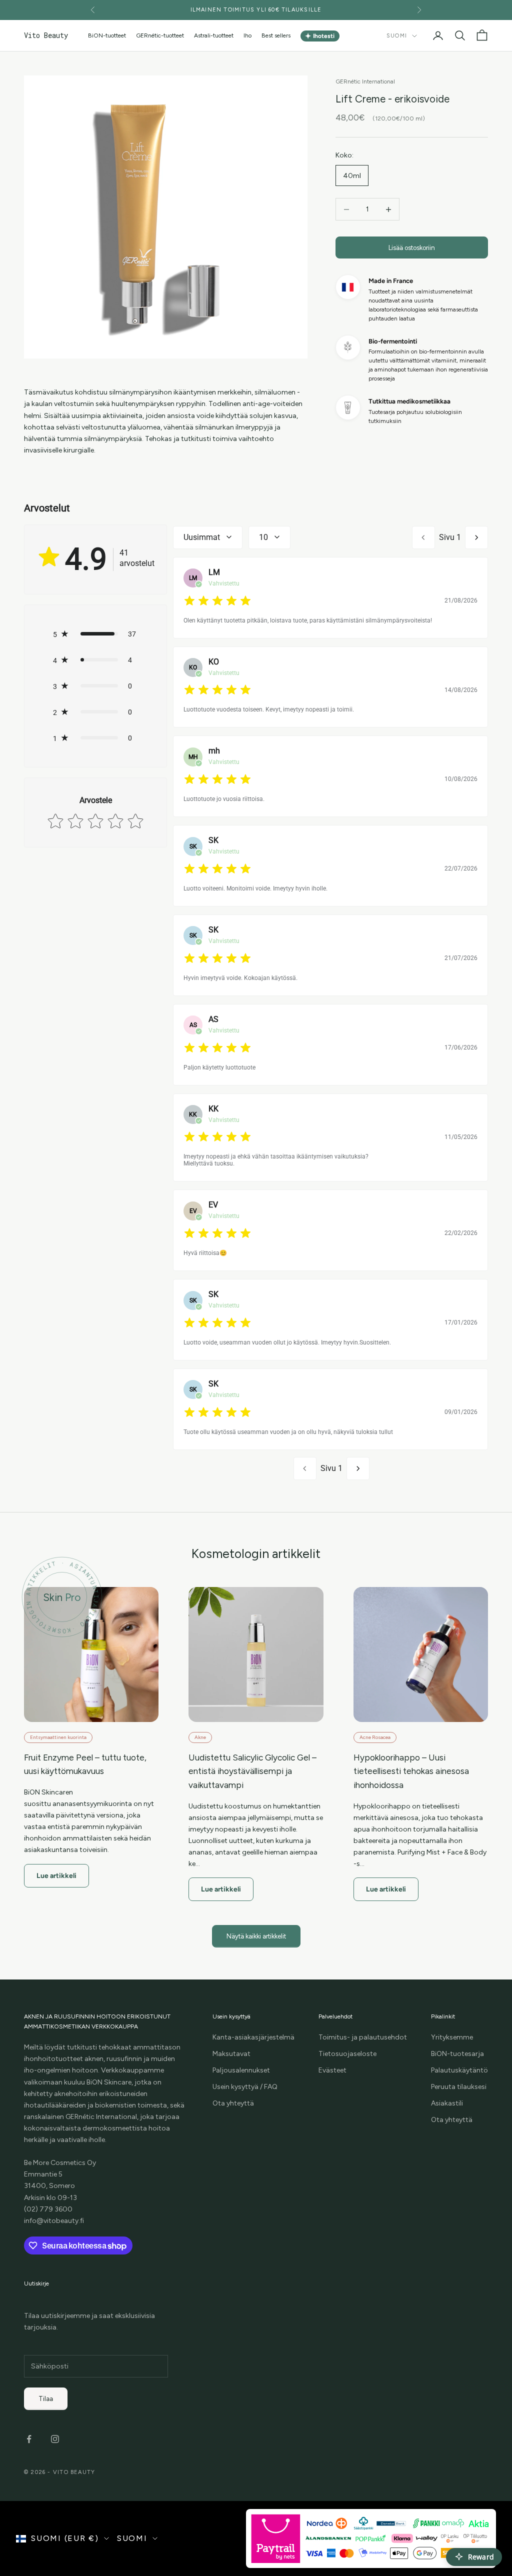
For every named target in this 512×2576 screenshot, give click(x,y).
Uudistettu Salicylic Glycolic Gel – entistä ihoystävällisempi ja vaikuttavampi (252, 1771)
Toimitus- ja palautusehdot (363, 2037)
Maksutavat (231, 2054)
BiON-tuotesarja (457, 2054)
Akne (200, 1737)
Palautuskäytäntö (459, 2070)
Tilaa (46, 2399)
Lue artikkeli (56, 1876)
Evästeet (332, 2070)
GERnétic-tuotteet (160, 35)
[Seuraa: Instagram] (55, 2439)
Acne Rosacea (375, 1737)
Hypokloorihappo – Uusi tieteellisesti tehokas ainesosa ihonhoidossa (411, 1771)
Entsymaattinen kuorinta (58, 1737)
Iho (247, 35)
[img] (217, 601)
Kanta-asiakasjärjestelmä (253, 2037)
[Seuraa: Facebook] (29, 2439)
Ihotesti (320, 36)
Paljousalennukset (241, 2070)
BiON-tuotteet (107, 35)
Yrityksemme (452, 2037)
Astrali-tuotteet (214, 35)
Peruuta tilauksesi (459, 2087)
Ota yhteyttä (233, 2103)
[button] (95, 634)
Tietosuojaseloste (347, 2054)
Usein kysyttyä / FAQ (245, 2087)
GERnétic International (365, 81)
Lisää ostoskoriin (412, 248)
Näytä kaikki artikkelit (256, 1936)
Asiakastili (447, 2103)
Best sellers (276, 35)
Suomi (397, 36)
